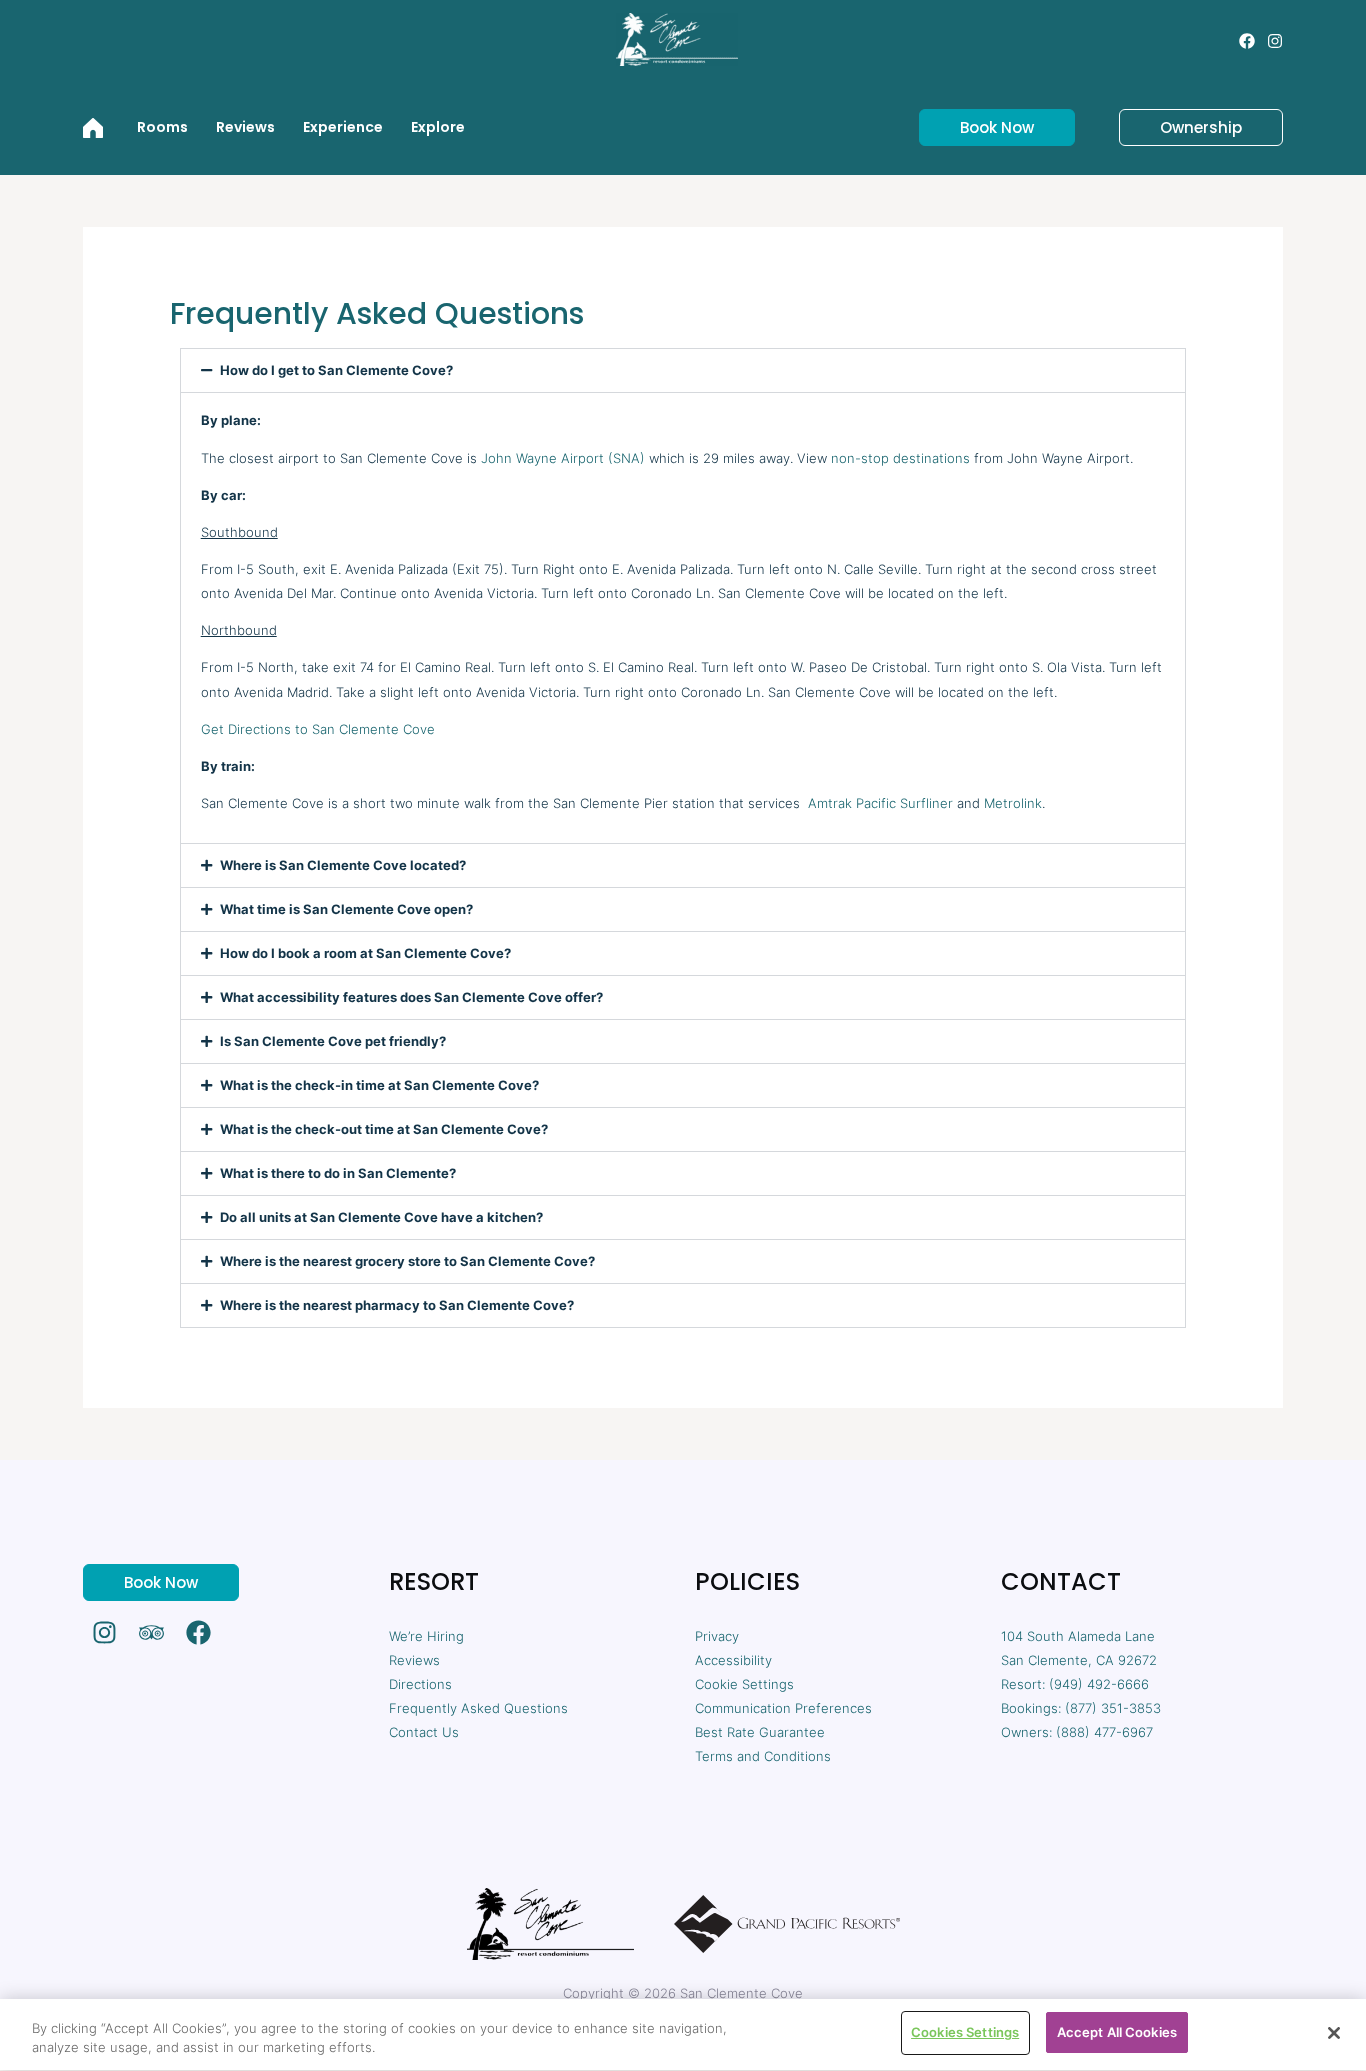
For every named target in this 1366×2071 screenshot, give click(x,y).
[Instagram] (1275, 41)
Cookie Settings (744, 1684)
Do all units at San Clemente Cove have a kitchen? (381, 1217)
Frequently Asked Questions (478, 1708)
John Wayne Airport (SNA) (563, 458)
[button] (985, 127)
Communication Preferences (783, 1708)
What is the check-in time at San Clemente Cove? (379, 1085)
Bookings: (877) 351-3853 (1081, 1708)
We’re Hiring (426, 1636)
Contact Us (424, 1732)
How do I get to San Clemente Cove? (336, 370)
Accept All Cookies (1117, 2032)
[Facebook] (1247, 41)
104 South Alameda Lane (1078, 1636)
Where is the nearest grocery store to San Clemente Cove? (407, 1261)
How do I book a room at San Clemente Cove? (365, 953)
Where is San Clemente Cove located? (343, 865)
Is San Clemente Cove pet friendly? (333, 1041)
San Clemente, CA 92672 (1079, 1660)
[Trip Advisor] (151, 1632)
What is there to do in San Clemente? (338, 1173)
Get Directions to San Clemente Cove (318, 729)
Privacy (717, 1636)
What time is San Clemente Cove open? (346, 909)
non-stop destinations (900, 458)
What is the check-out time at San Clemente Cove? (384, 1129)
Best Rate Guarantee (760, 1732)
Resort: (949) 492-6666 (1075, 1684)
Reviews (414, 1660)
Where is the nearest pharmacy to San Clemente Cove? (397, 1305)
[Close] (1334, 2033)
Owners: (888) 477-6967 (1077, 1732)
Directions (420, 1684)
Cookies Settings (965, 2032)
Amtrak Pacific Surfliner (880, 803)
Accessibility (733, 1660)
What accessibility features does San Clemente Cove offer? (411, 997)
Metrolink (1013, 803)
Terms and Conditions (763, 1756)
